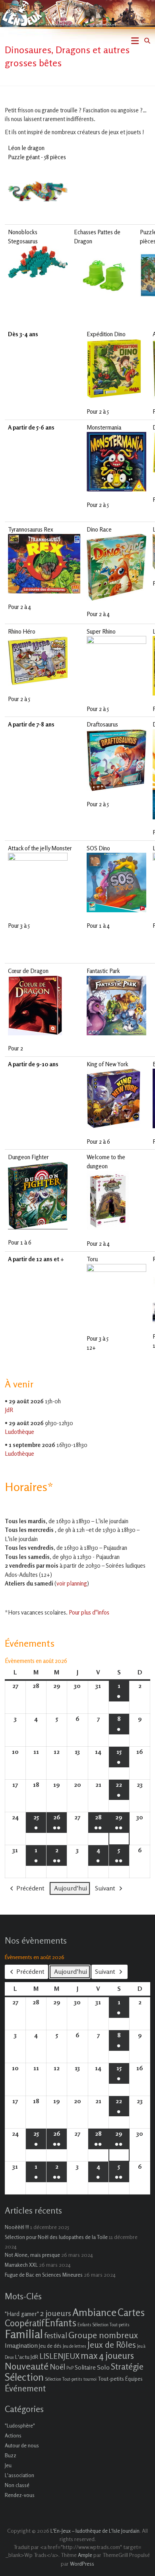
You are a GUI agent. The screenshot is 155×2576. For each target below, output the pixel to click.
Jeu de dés (50, 2346)
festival (56, 2335)
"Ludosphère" (20, 2426)
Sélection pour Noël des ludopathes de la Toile (56, 2237)
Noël (57, 2367)
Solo (103, 2367)
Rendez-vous (20, 2495)
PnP (70, 2368)
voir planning (72, 1583)
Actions (13, 2435)
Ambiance (94, 2312)
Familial (24, 2334)
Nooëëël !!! (17, 2227)
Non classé (17, 2485)
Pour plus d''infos (89, 1612)
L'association (19, 2475)
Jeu (8, 2465)
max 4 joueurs (107, 2355)
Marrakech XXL (21, 2265)
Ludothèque (19, 1432)
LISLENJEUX (59, 2356)
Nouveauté (27, 2366)
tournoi (90, 2379)
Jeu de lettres (75, 2346)
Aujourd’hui (71, 1888)
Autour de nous (22, 2445)
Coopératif (24, 2323)
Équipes (134, 2379)
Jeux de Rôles (112, 2345)
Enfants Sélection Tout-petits (104, 2325)
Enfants (61, 2323)
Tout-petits (111, 2379)
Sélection (24, 2377)
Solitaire (85, 2367)
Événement (25, 2388)
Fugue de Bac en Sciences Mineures (44, 2275)
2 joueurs (56, 2313)
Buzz (11, 2455)
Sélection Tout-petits (64, 2379)
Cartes (131, 2312)
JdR (9, 1410)
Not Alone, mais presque (32, 2255)
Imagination (21, 2345)
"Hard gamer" (22, 2314)
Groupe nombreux (103, 2335)
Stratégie (127, 2366)
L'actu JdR (27, 2357)
